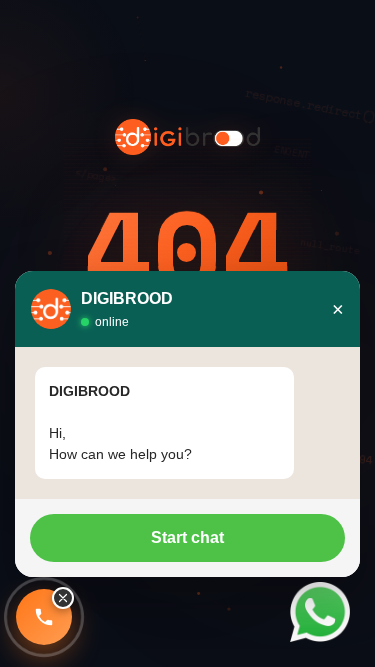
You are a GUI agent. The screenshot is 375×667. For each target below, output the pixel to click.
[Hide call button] (63, 598)
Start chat (187, 537)
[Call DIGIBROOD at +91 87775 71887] (44, 617)
